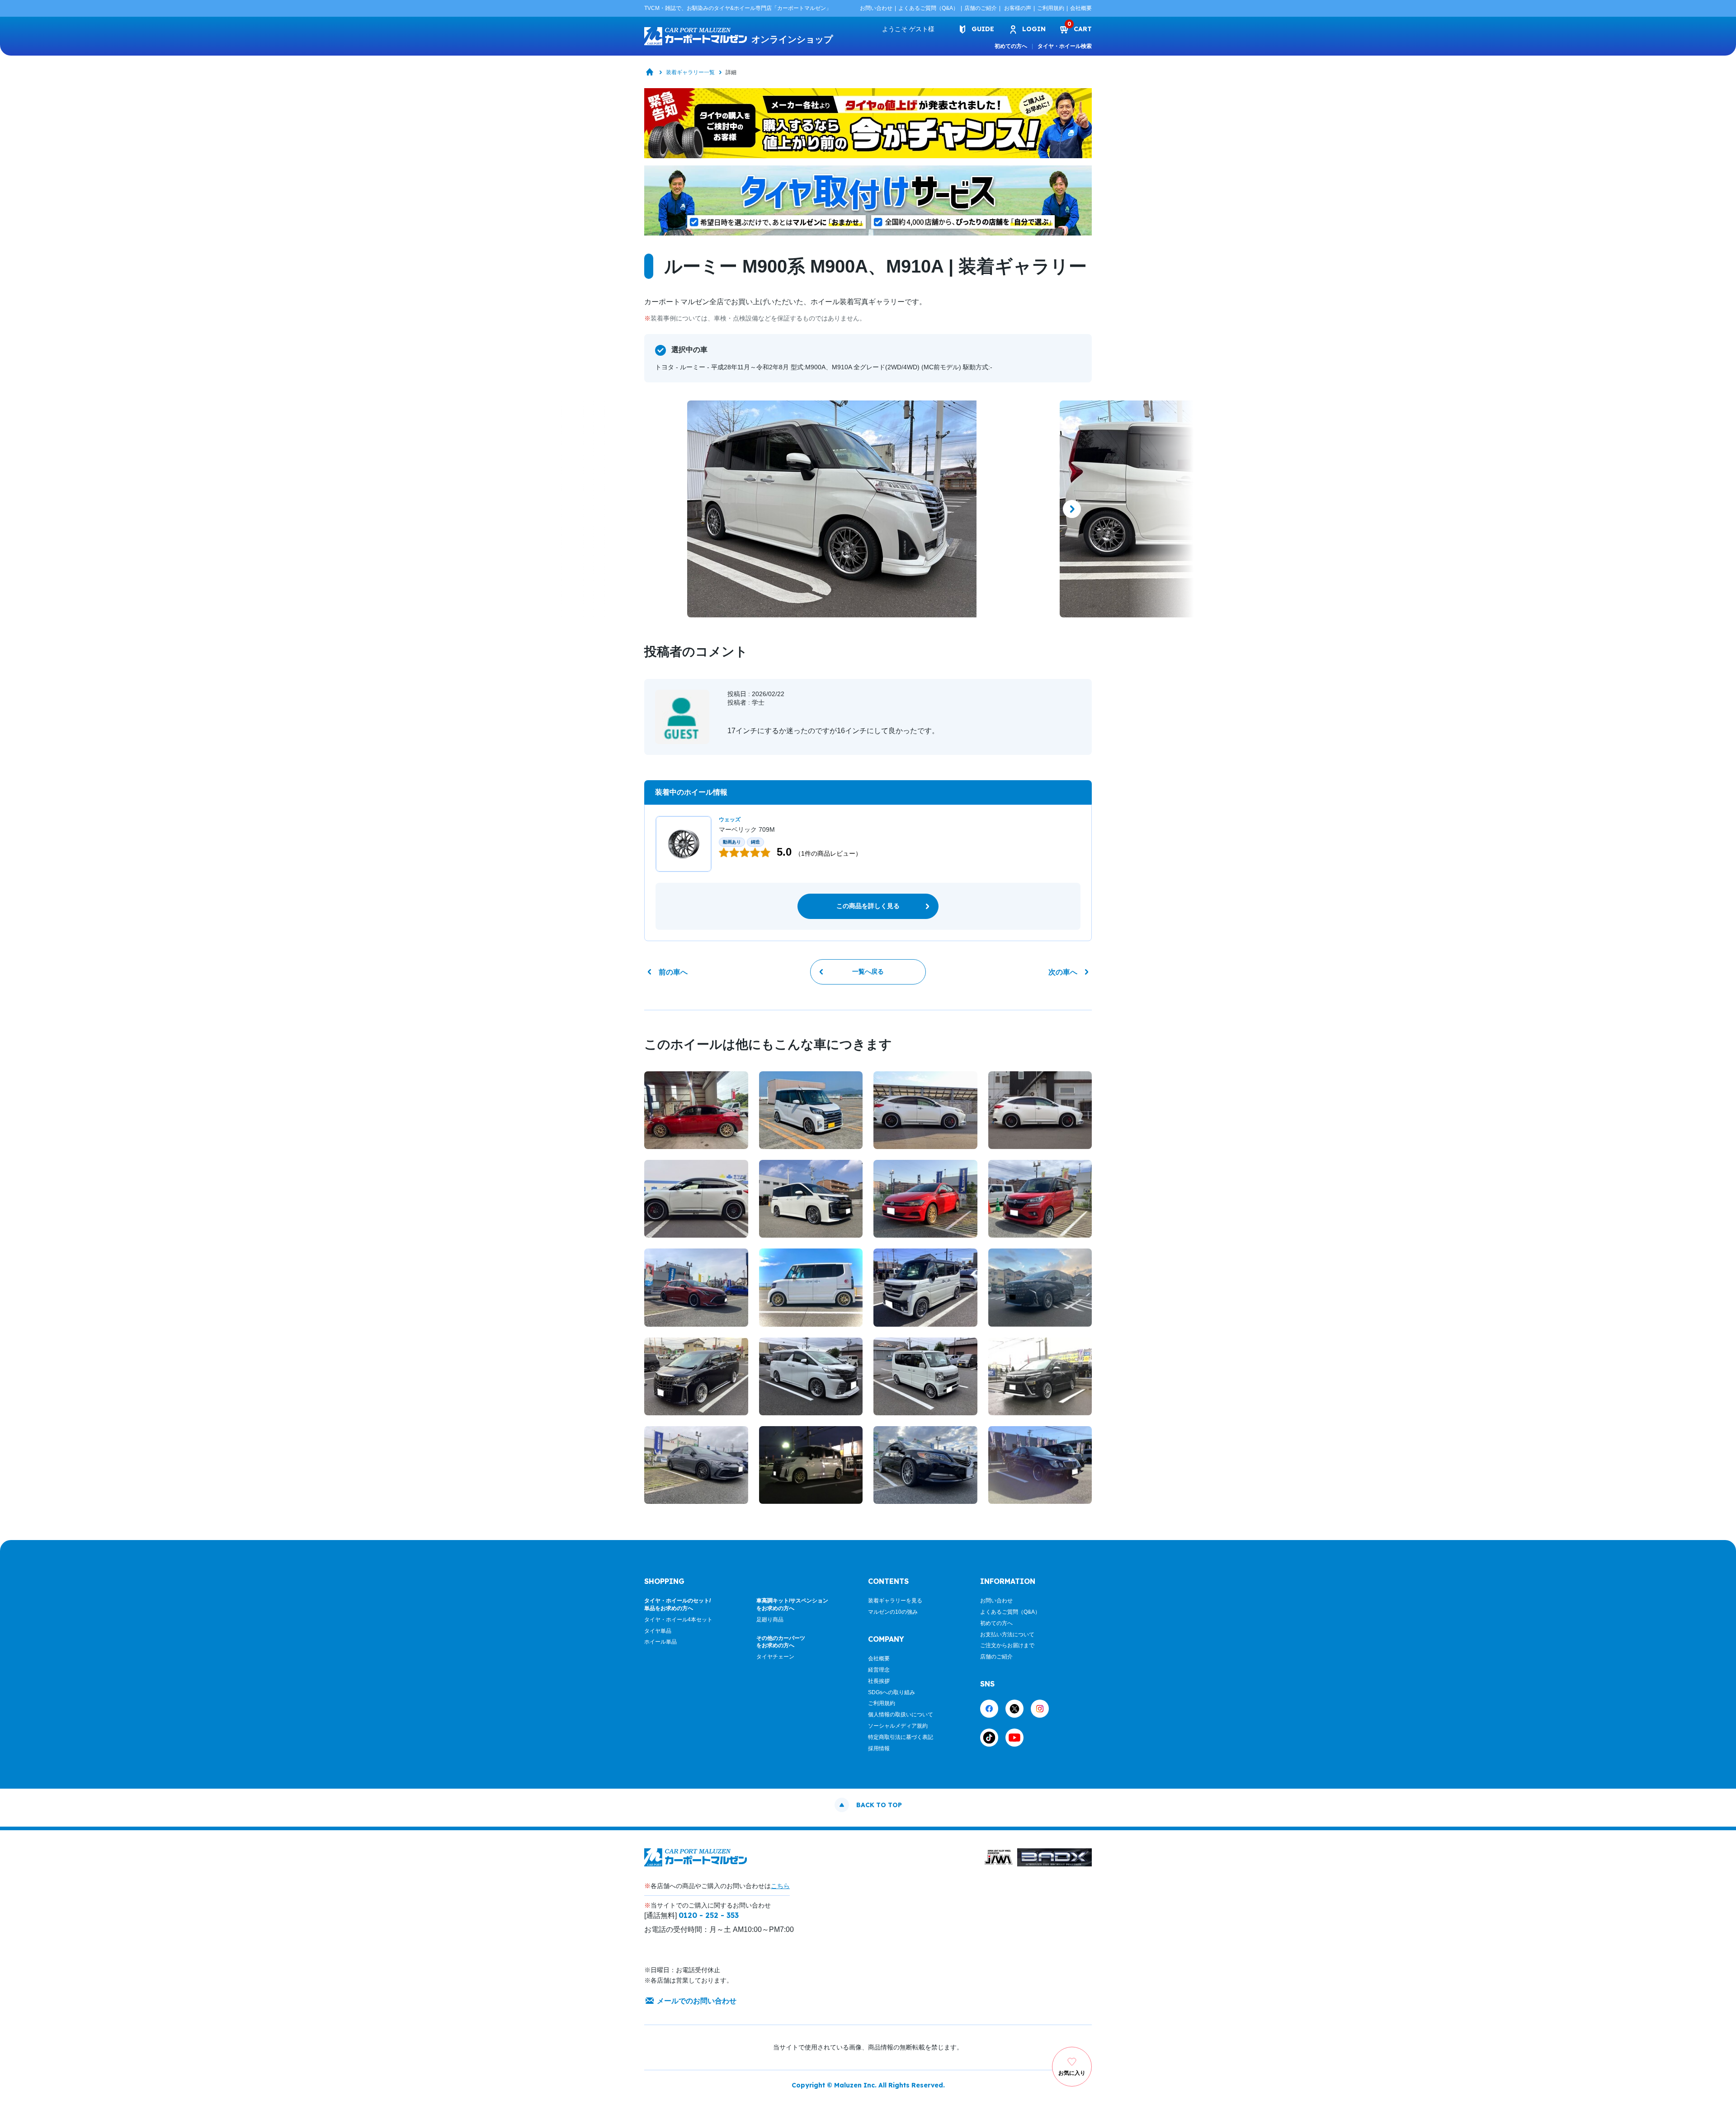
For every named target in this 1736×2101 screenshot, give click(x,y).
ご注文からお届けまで (1007, 1645)
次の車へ (1063, 972)
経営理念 (879, 1670)
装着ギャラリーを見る (895, 1601)
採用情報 (879, 1748)
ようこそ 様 (908, 29)
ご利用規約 (1051, 8)
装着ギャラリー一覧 (690, 72)
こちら (780, 1886)
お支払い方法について (1007, 1635)
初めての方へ (1011, 46)
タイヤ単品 (658, 1631)
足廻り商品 (770, 1620)
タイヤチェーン (775, 1657)
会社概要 (1081, 8)
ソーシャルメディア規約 (898, 1726)
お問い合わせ (876, 8)
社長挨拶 (879, 1681)
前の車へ (673, 972)
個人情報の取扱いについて (901, 1715)
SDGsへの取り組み (892, 1692)
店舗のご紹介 (981, 8)
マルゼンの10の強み (893, 1612)
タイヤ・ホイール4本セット (678, 1620)
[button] (664, 509)
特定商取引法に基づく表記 (901, 1737)
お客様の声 (1018, 8)
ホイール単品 (660, 1642)
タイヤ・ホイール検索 (1065, 46)
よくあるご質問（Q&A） (928, 8)
